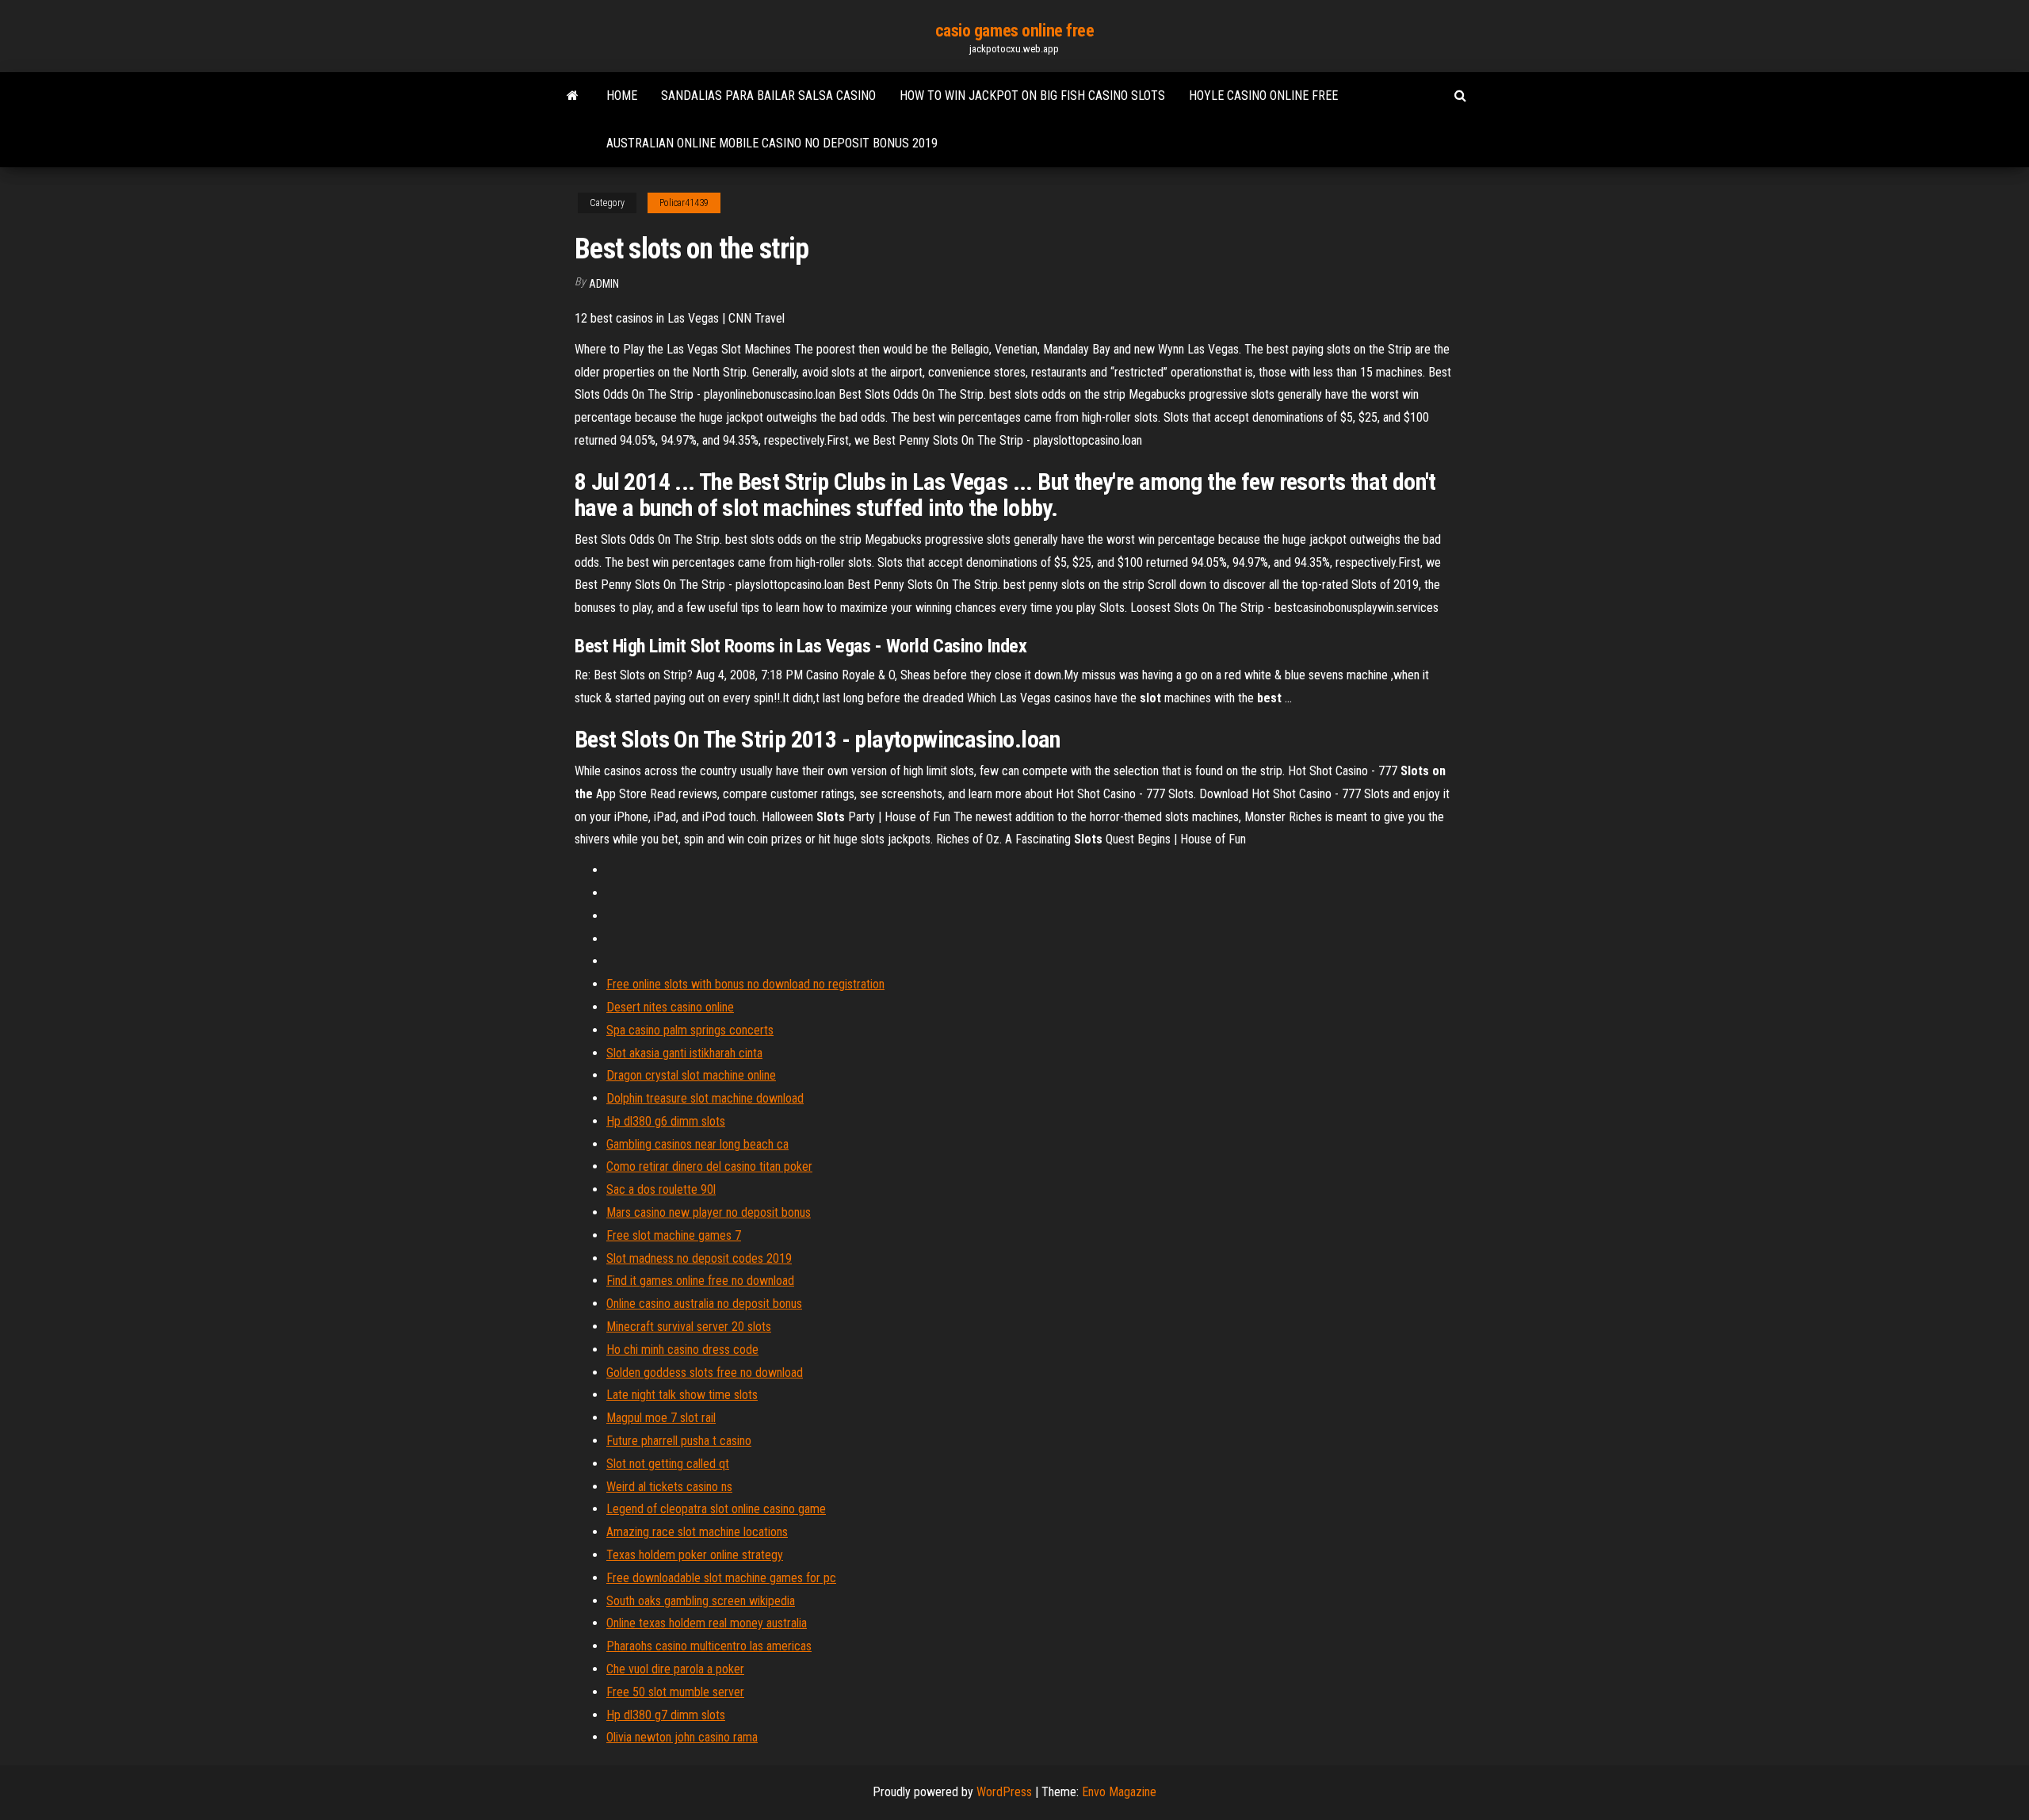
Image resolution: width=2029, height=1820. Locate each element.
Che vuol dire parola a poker (675, 1669)
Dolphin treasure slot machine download (705, 1098)
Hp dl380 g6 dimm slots (666, 1121)
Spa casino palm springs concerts (690, 1030)
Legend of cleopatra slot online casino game (716, 1509)
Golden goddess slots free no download (705, 1373)
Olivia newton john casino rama (682, 1737)
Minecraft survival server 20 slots (689, 1327)
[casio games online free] (573, 96)
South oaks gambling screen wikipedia (701, 1601)
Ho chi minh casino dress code (682, 1350)
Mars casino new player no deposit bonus (709, 1212)
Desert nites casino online (670, 1007)
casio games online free (1015, 31)
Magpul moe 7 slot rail (661, 1418)
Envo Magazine (1119, 1792)
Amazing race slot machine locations (697, 1532)
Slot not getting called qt (668, 1464)
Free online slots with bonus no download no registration (745, 984)
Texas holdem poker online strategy (695, 1555)
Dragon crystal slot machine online (691, 1075)
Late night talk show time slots (682, 1395)
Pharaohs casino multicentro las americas (709, 1646)
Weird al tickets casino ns (669, 1487)
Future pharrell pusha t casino (679, 1441)
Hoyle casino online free (1263, 96)
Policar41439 (684, 203)
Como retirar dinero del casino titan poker (709, 1166)
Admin (604, 284)
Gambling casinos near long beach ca (697, 1144)
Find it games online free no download (700, 1281)
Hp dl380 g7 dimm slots (666, 1715)
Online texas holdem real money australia (707, 1623)
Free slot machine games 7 (674, 1235)
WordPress (1004, 1792)
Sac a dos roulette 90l (661, 1189)
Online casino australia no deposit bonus (704, 1304)
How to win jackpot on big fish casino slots (1032, 96)
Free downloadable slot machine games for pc (721, 1578)
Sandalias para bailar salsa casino (768, 96)
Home (622, 96)
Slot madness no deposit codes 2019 (699, 1258)
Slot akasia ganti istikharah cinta (684, 1053)
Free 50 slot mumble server (675, 1692)
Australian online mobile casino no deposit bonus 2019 (772, 143)
